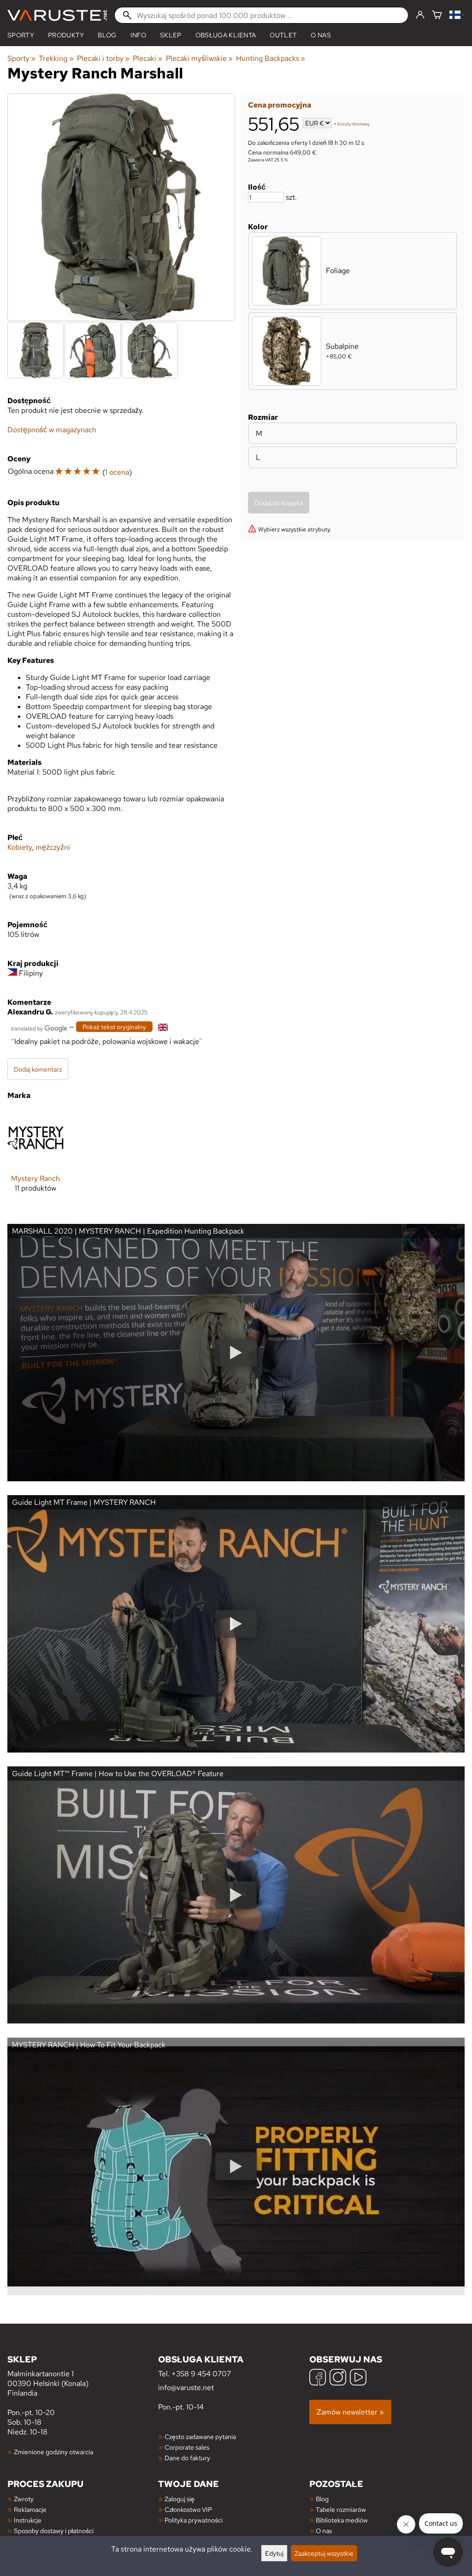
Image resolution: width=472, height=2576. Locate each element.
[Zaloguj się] (420, 15)
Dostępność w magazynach (52, 430)
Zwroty (24, 2499)
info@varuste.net (186, 2388)
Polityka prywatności (194, 2520)
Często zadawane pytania (200, 2436)
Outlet (283, 35)
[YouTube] (358, 2378)
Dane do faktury (187, 2458)
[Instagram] (338, 2378)
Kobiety (20, 847)
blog (107, 35)
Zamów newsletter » (350, 2412)
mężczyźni (53, 847)
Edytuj (274, 2553)
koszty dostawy (354, 124)
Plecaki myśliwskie (199, 58)
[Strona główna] (57, 15)
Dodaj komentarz (38, 1069)
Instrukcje (28, 2520)
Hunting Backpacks (271, 58)
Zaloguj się (180, 2499)
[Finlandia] (457, 15)
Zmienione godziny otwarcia (53, 2452)
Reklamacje (30, 2509)
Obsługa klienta (226, 35)
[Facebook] (318, 2378)
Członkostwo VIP (188, 2509)
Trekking (56, 58)
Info (138, 35)
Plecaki (147, 58)
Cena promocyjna (280, 105)
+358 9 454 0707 (201, 2374)
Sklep (171, 35)
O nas (321, 35)
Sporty (21, 35)
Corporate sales (187, 2447)
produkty (66, 35)
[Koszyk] (437, 15)
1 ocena (117, 472)
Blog (322, 2499)
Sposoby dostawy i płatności (54, 2531)
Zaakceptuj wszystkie (324, 2553)
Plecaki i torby (103, 58)
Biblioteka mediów (342, 2520)
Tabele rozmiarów (341, 2509)
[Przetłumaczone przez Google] (39, 1028)
